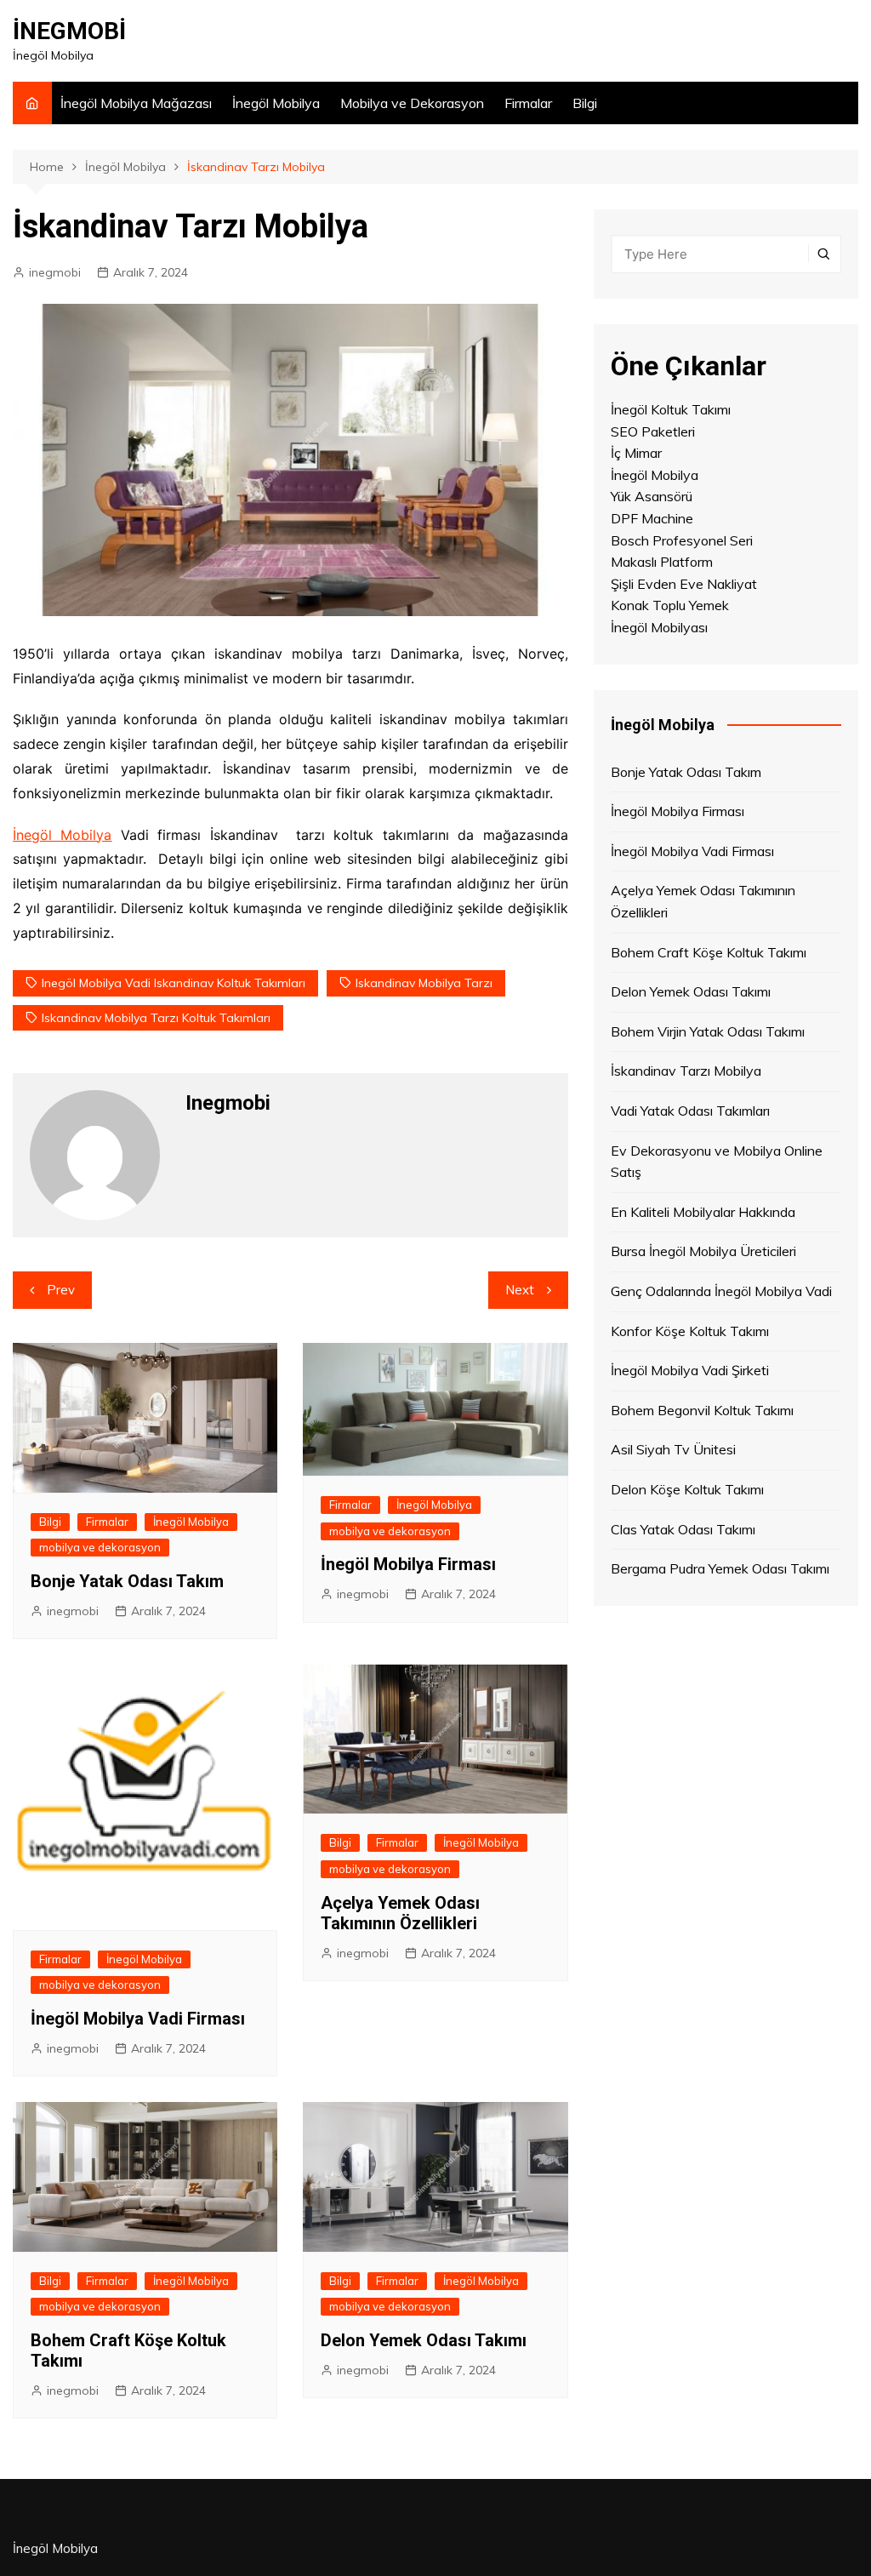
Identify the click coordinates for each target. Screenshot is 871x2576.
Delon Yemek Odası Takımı (424, 2340)
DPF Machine (652, 518)
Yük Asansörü (652, 496)
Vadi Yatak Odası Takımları (690, 1111)
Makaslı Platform (662, 562)
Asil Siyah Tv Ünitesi (673, 1449)
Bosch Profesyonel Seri (682, 540)
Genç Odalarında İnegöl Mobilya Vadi (721, 1291)
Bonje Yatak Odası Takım (127, 1581)
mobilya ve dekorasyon (100, 1547)
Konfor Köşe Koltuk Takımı (690, 1331)
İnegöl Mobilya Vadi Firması (138, 2019)
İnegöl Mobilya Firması (408, 1564)
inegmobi (55, 272)
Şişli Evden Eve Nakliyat (684, 584)
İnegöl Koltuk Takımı (671, 409)
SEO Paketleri (653, 431)
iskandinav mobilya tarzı (424, 983)
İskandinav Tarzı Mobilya (686, 1071)
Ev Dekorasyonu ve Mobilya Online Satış (717, 1162)
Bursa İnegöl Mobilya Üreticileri (703, 1251)
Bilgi (585, 103)
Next (520, 1290)
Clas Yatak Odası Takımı (683, 1529)
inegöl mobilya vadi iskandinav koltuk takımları (174, 983)
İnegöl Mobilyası (659, 627)
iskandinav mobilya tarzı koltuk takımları (156, 1018)
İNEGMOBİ (69, 31)
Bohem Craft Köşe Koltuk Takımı (709, 952)
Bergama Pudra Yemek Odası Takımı (720, 1568)
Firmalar (528, 103)
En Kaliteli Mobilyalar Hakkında (703, 1212)
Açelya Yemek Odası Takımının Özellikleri (400, 1913)
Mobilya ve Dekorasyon (412, 103)
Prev (61, 1290)
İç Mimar (636, 453)
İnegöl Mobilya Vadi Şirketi (690, 1370)
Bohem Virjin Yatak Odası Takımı (708, 1031)
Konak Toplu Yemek (670, 605)
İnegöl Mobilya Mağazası (136, 103)
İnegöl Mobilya (276, 103)
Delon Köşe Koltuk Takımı (687, 1489)
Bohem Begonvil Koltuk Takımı (702, 1410)
